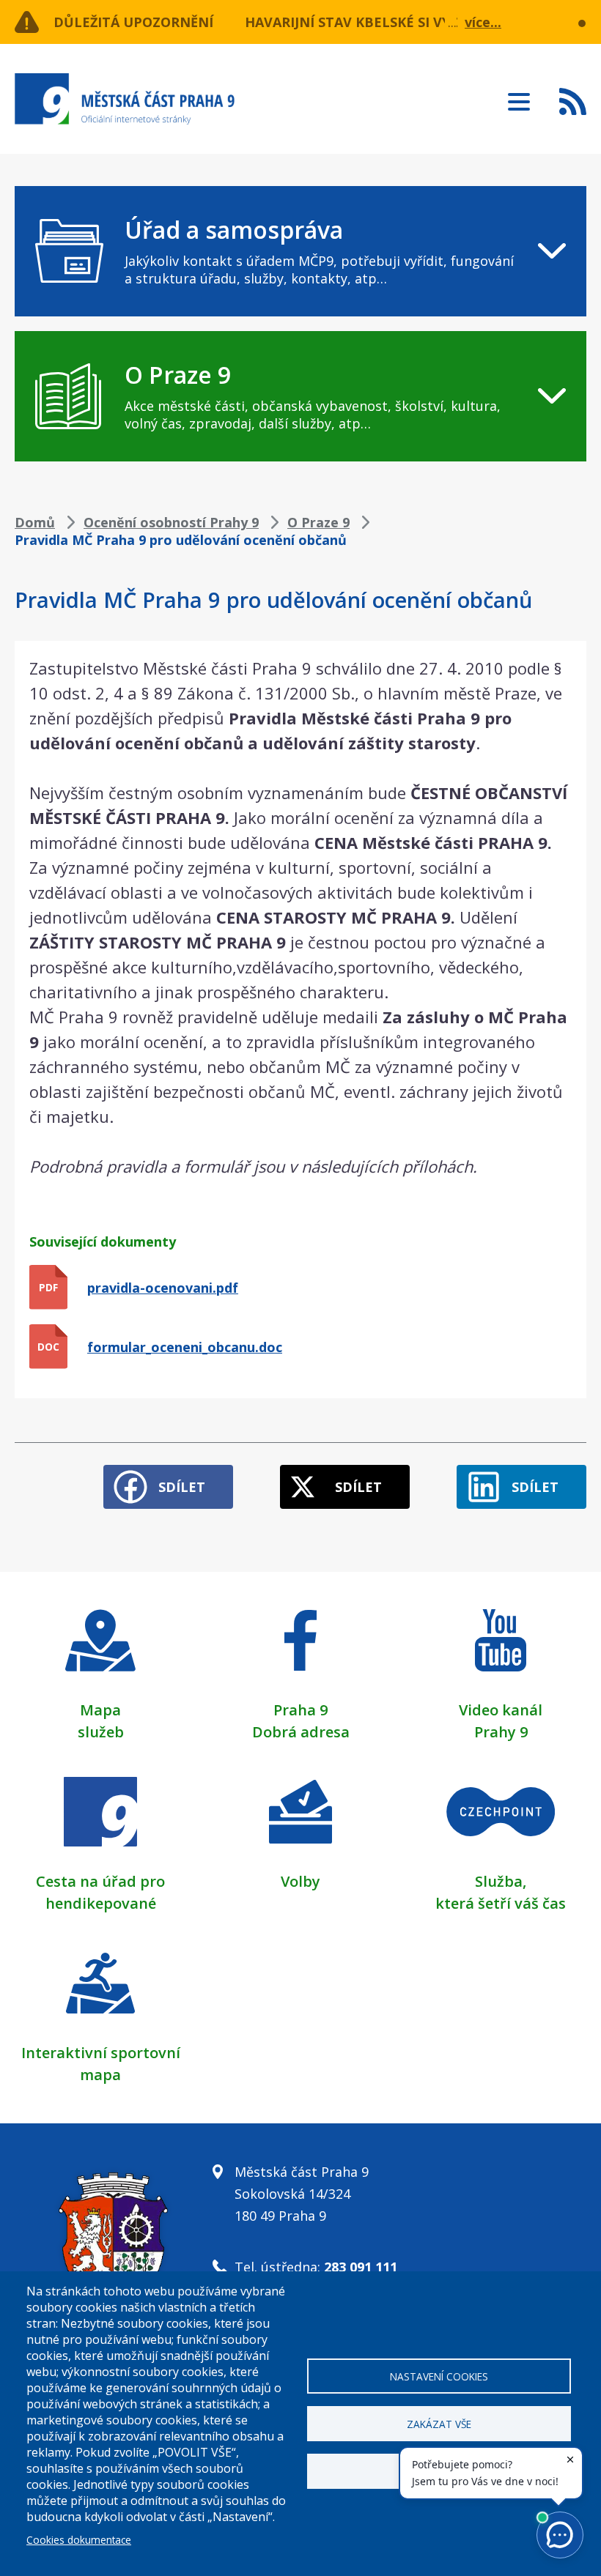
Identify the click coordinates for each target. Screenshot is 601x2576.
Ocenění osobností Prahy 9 (171, 522)
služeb (101, 1732)
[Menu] (519, 97)
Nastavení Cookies (439, 2376)
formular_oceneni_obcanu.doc (185, 1347)
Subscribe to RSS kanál (573, 101)
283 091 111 (361, 2267)
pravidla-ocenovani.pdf (163, 1288)
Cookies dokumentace (79, 2540)
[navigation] (300, 251)
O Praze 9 (318, 522)
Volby (300, 1881)
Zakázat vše (439, 2424)
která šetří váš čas (501, 1903)
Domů (35, 522)
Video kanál (501, 1710)
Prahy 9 (501, 1732)
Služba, (501, 1881)
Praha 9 (300, 1710)
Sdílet (182, 1487)
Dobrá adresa (301, 1732)
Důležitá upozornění (133, 22)
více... (483, 22)
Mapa (100, 1710)
